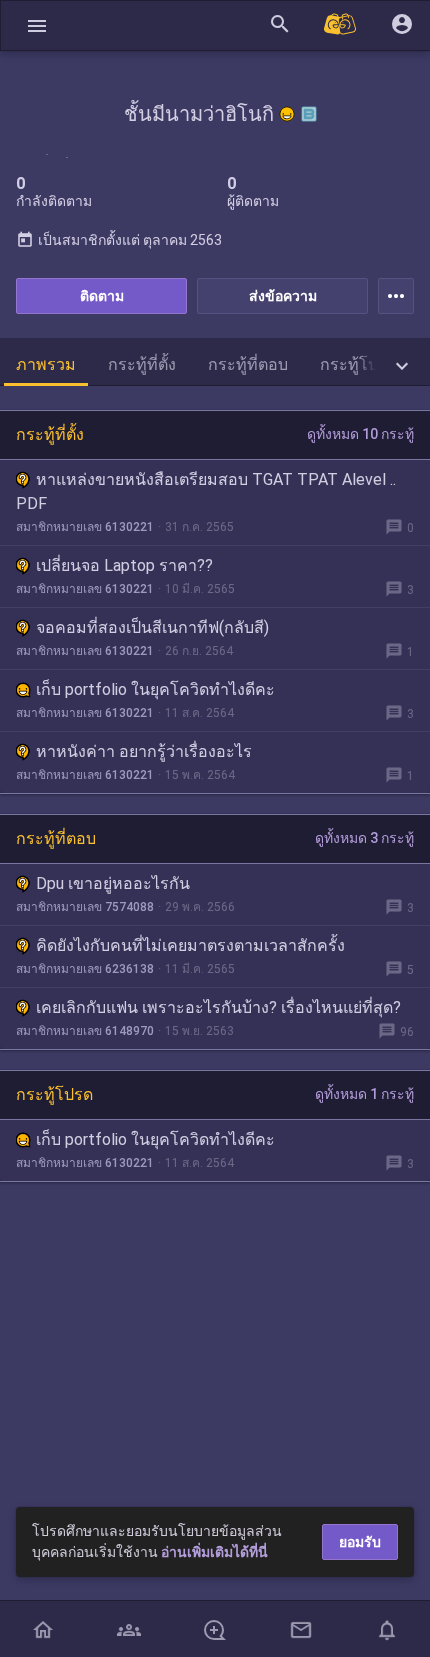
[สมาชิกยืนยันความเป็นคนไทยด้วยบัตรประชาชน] (287, 114)
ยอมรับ (360, 1542)
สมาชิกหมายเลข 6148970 (85, 1031)
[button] (37, 25)
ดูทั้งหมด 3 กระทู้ (364, 838)
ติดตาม (102, 296)
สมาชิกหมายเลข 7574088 (85, 907)
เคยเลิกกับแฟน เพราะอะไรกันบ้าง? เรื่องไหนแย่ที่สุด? (218, 1007)
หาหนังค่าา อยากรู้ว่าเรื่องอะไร (144, 751)
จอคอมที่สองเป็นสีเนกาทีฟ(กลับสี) (152, 627)
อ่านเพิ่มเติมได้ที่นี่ (214, 1552)
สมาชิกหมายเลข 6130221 (85, 527)
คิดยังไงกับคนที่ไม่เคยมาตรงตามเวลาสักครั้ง (190, 945)
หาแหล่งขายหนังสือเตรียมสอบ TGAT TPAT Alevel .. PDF (206, 491)
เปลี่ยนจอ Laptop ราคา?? (124, 565)
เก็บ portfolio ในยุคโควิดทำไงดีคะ (155, 689)
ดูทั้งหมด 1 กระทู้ (364, 1094)
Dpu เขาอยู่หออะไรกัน (113, 883)
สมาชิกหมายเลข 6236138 (85, 969)
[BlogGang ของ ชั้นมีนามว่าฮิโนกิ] (309, 114)
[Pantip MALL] (341, 25)
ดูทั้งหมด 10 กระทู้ (360, 434)
